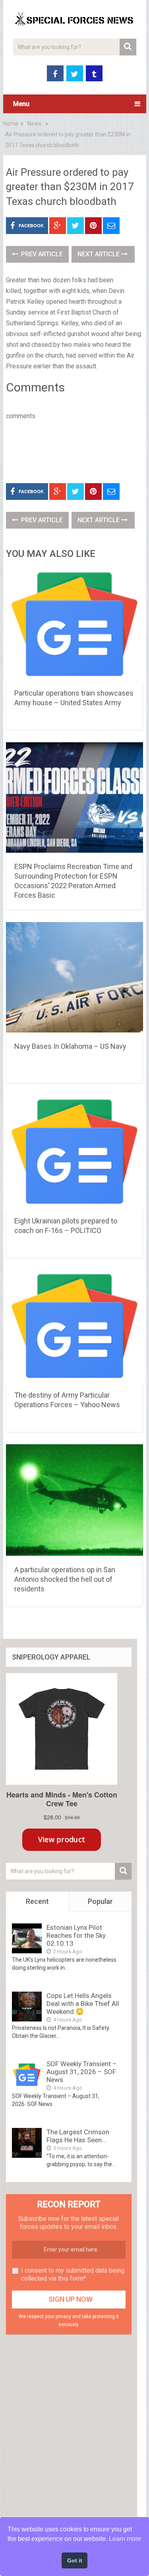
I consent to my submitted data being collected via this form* (73, 2274)
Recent (37, 1901)
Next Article (99, 254)
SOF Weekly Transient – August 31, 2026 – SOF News (82, 2072)
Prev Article (41, 254)
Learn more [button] (125, 2539)
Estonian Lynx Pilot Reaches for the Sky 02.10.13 (76, 1935)
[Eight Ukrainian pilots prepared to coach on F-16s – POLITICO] (75, 1153)
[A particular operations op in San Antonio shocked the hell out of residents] (75, 1501)
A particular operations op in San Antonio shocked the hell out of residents (65, 1579)
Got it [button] (75, 2560)
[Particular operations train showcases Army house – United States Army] (75, 625)
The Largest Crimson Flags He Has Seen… (78, 2136)
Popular (100, 1901)
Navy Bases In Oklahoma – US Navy (70, 1046)
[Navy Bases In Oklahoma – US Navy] (75, 979)
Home (11, 124)
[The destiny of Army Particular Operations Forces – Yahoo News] (75, 1327)
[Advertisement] (77, 450)
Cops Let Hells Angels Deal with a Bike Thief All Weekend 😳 (83, 2004)
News (34, 124)
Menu (21, 104)
